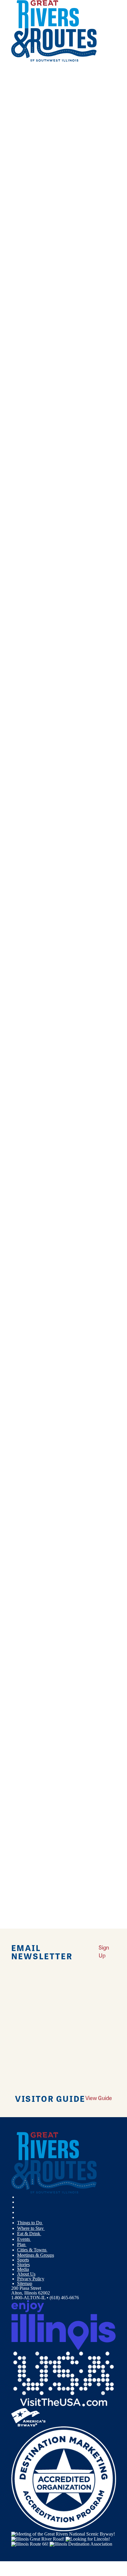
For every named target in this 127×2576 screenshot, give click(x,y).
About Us (26, 2274)
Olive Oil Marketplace (32, 1032)
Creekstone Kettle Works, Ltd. (40, 715)
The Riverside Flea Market (36, 1086)
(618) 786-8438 (83, 574)
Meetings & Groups (36, 2255)
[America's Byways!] (28, 2417)
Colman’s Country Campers (37, 607)
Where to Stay (31, 2228)
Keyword (20, 493)
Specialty (26, 488)
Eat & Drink (29, 2234)
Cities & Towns (32, 2250)
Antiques (26, 460)
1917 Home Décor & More (37, 1240)
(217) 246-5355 (87, 736)
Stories (23, 2265)
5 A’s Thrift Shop (27, 1395)
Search (18, 512)
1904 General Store (29, 1194)
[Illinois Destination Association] (81, 2544)
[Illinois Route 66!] (30, 2544)
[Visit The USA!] (64, 2379)
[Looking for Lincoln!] (88, 2539)
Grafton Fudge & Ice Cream (38, 823)
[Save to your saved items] (14, 547)
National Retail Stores (38, 469)
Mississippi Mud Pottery (34, 977)
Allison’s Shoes (26, 1711)
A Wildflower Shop (29, 1449)
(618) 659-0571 (95, 790)
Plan (22, 2244)
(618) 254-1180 (85, 628)
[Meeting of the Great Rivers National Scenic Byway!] (63, 2533)
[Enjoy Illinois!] (64, 2324)
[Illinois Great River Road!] (38, 2539)
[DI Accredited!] (64, 2478)
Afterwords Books (29, 1611)
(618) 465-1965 (77, 682)
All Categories (58, 436)
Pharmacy (26, 479)
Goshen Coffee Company (35, 769)
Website (21, 582)
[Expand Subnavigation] (45, 2223)
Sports (23, 2260)
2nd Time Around (28, 1340)
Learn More (23, 596)
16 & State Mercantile (32, 1140)
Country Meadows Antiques (38, 661)
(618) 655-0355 (95, 1632)
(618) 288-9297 (95, 1733)
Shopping (26, 450)
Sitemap (25, 2283)
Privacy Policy (31, 2279)
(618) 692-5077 (95, 1470)
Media (23, 2269)
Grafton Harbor (26, 869)
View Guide (99, 2098)
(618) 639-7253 (90, 1362)
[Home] (54, 60)
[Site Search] (103, 75)
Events (24, 2239)
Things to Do (30, 2223)
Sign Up (104, 1951)
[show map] (37, 596)
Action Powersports (30, 1557)
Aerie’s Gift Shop (28, 553)
